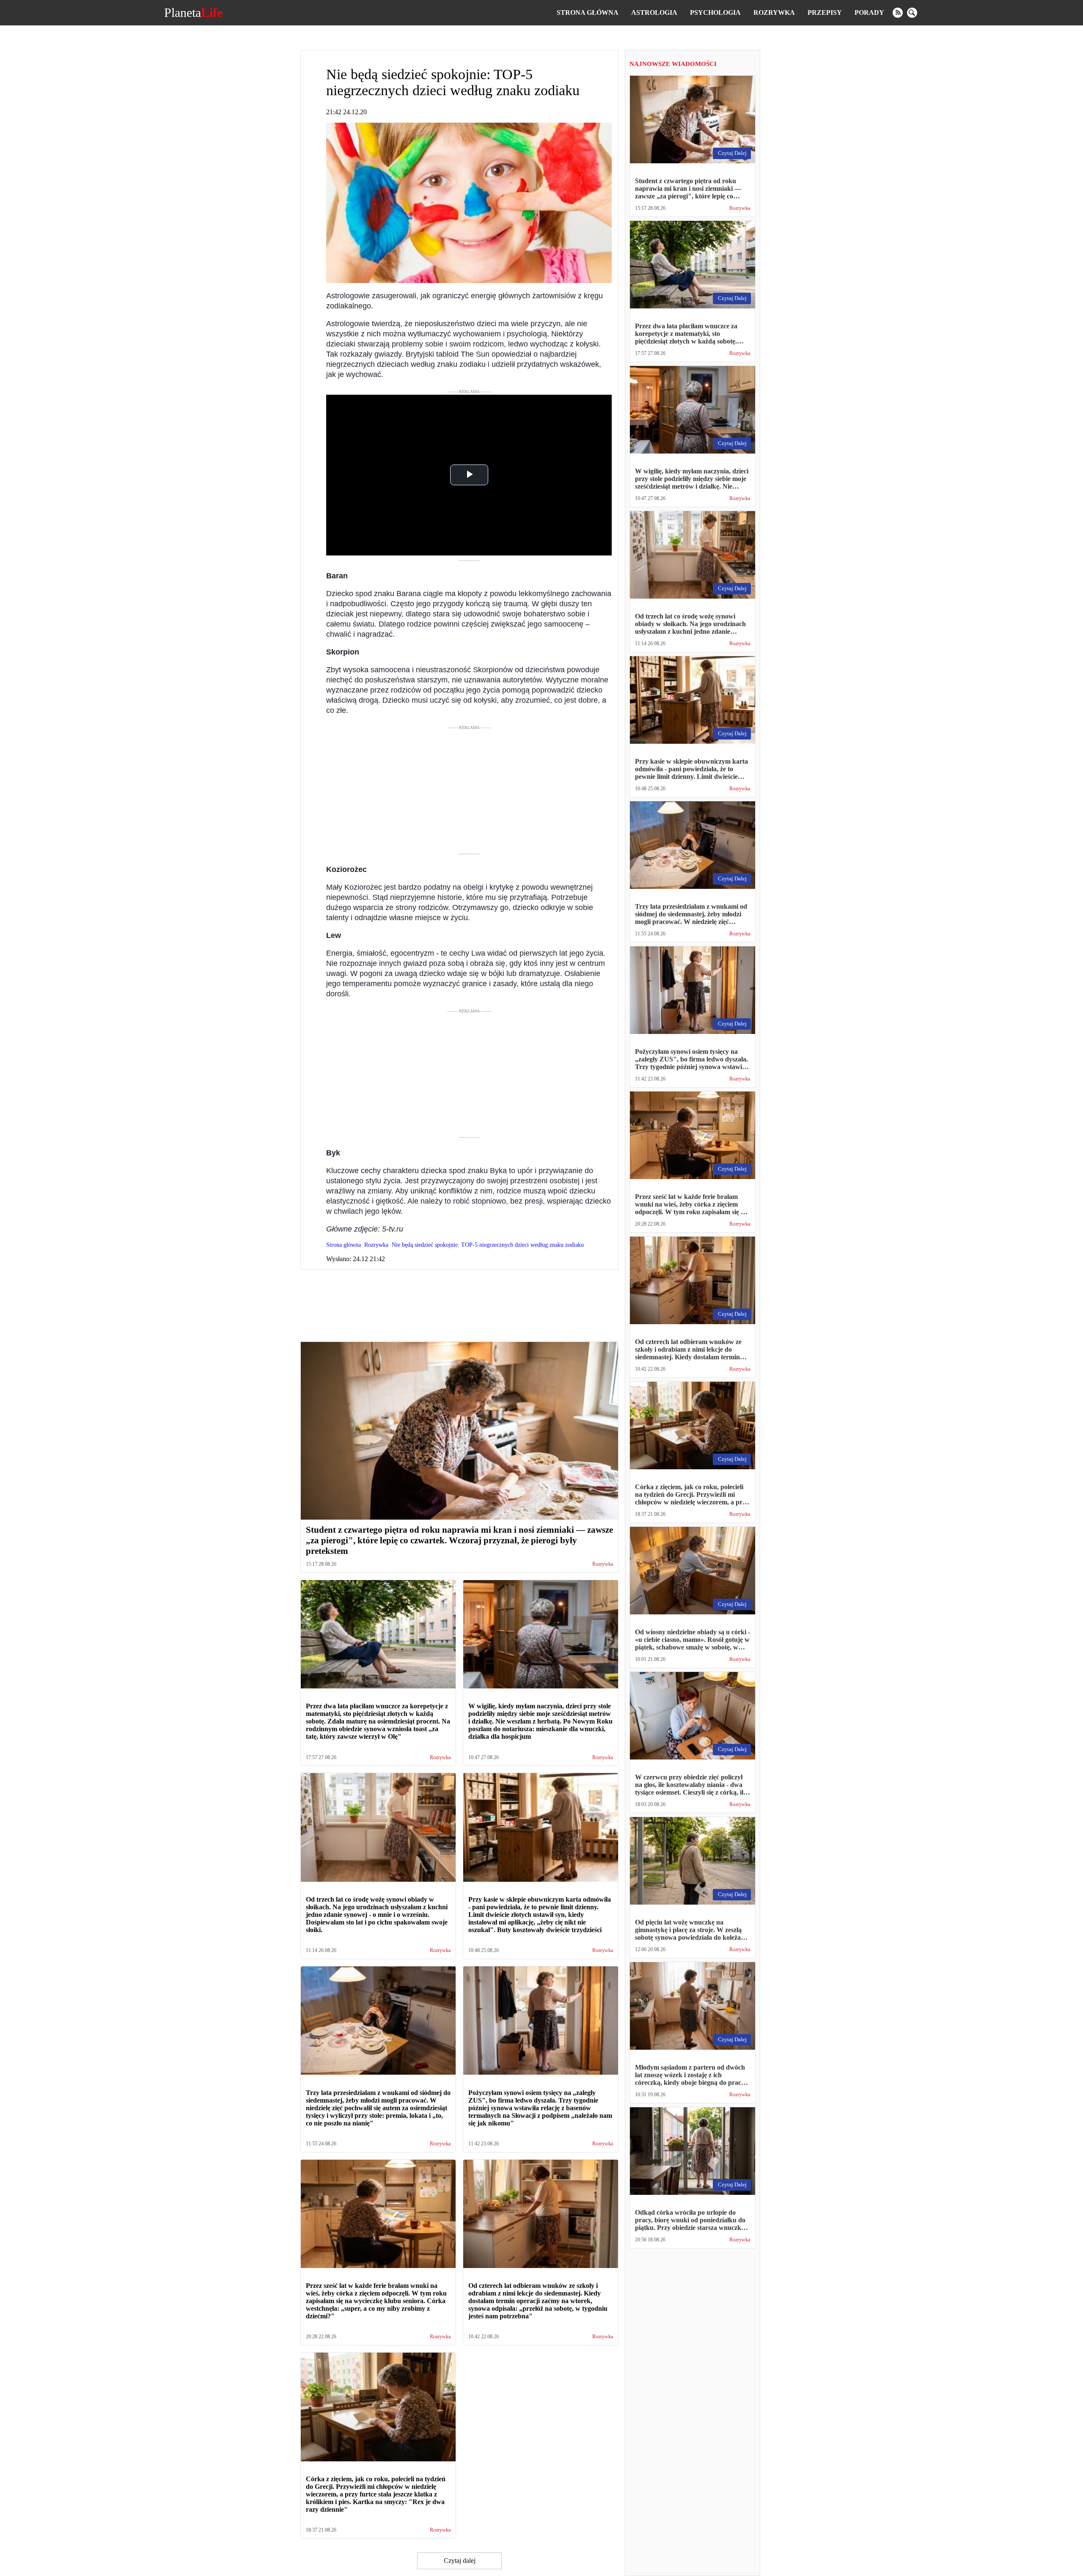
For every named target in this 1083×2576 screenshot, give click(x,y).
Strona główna (588, 12)
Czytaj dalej (460, 2561)
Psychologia (715, 12)
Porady (869, 12)
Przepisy (825, 12)
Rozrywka (774, 12)
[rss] (898, 13)
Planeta (193, 13)
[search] (912, 13)
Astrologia (654, 12)
